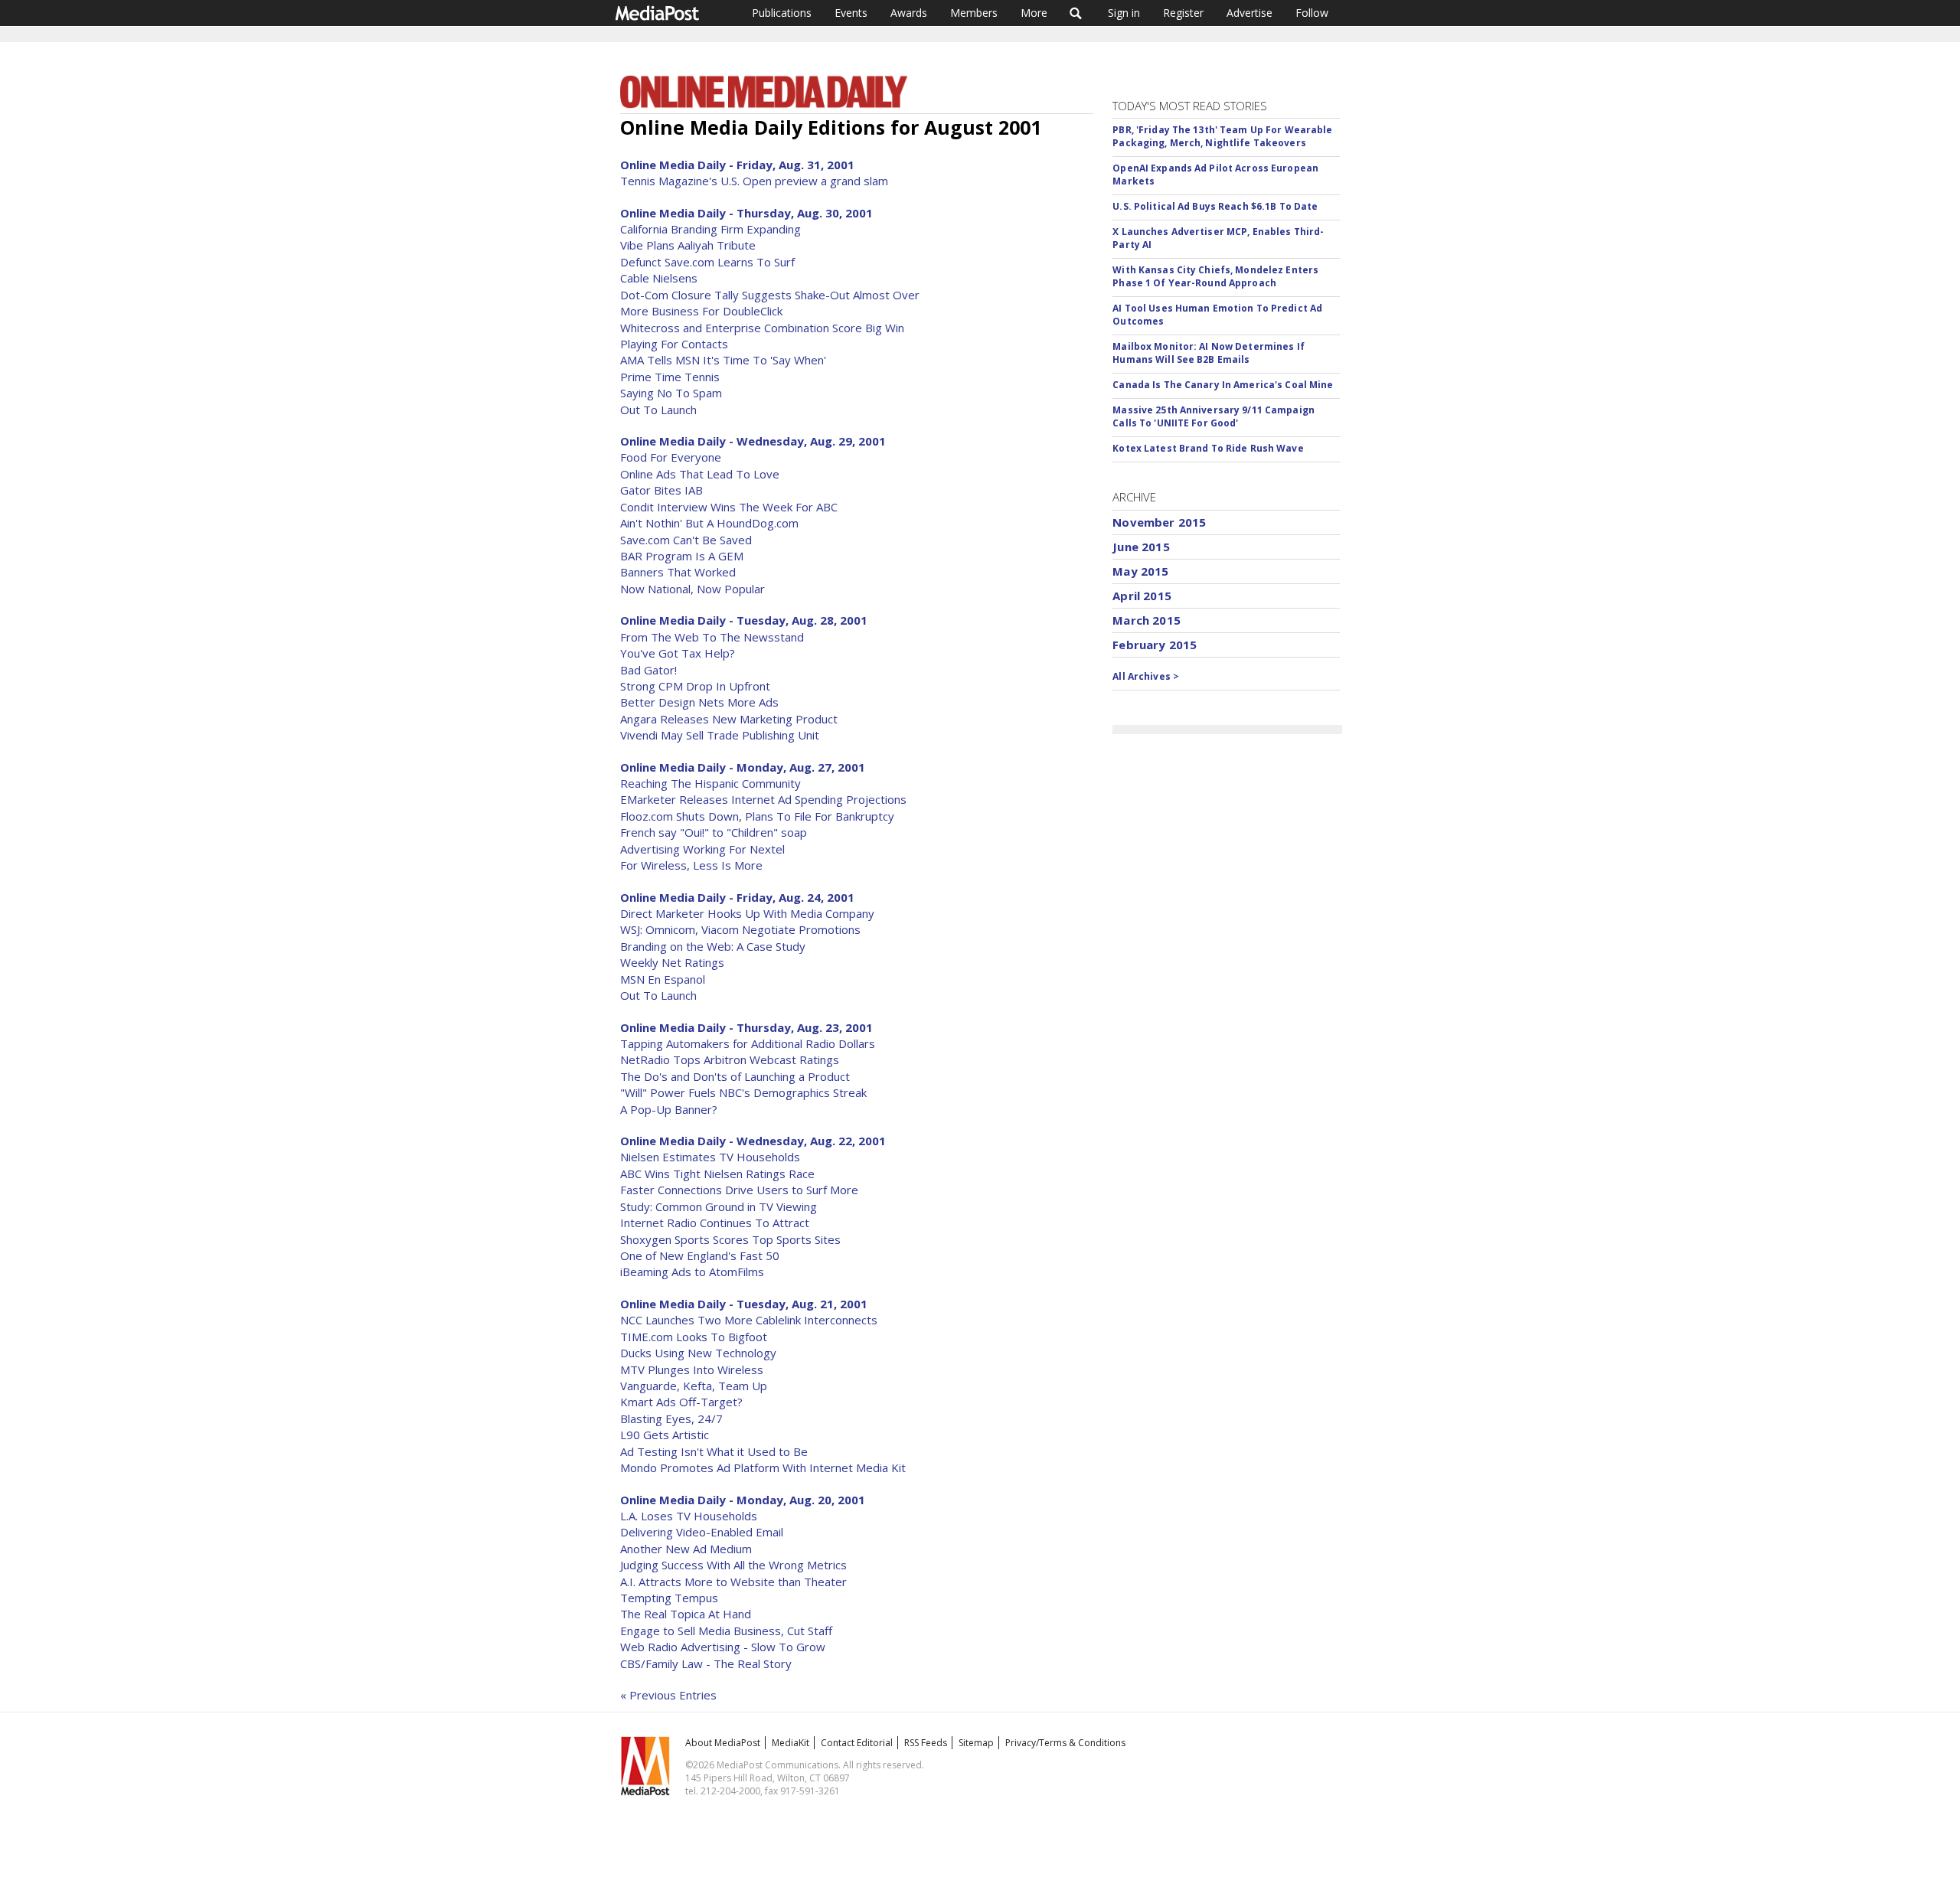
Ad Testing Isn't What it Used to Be (714, 1451)
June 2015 (1141, 547)
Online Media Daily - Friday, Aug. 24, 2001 (737, 897)
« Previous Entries (668, 1695)
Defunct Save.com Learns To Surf (707, 262)
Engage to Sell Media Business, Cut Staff (726, 1631)
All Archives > (1146, 676)
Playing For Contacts (674, 344)
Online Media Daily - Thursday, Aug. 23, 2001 (746, 1027)
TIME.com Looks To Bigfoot (694, 1337)
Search (1076, 13)
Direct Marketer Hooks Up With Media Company (747, 913)
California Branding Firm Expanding (710, 229)
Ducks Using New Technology (698, 1353)
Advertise (1249, 13)
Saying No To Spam (671, 393)
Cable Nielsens (659, 278)
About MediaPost (723, 1743)
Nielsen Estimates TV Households (710, 1157)
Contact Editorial (857, 1743)
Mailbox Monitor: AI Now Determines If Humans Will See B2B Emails (1208, 353)
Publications (782, 13)
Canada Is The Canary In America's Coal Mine (1223, 385)
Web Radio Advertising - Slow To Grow (723, 1647)
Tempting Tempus (669, 1598)
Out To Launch (658, 410)
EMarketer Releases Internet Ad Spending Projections (763, 799)
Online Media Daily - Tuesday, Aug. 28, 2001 (744, 620)
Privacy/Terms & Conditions (1065, 1743)
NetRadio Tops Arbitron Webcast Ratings (730, 1059)
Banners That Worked (678, 572)
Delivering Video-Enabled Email (702, 1532)
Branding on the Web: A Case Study (713, 946)
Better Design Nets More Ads (699, 702)
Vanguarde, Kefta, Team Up (694, 1386)
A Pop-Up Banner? (669, 1109)
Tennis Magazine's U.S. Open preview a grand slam (754, 181)
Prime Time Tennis (670, 377)
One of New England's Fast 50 (700, 1255)
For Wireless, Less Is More (691, 865)
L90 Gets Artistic (665, 1435)
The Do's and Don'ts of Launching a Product (735, 1076)
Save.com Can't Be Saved (686, 540)
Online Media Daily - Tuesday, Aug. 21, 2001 (744, 1304)
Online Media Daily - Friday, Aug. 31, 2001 (737, 165)
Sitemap (976, 1743)
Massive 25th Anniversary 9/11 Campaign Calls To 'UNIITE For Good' (1214, 416)
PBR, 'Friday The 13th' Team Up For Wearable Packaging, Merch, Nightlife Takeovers (1222, 136)
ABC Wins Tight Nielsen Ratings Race (717, 1174)
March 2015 (1147, 620)
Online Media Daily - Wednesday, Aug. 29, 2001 (753, 441)
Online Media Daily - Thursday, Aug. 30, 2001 (746, 213)
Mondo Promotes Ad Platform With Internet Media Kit (763, 1467)
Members (974, 13)
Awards (909, 13)
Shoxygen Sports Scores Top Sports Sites (730, 1239)
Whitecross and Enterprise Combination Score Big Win (762, 328)
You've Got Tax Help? (678, 653)
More (1034, 13)
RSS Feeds (926, 1743)
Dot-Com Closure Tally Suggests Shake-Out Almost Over (770, 295)
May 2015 (1140, 571)
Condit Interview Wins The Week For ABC (729, 507)
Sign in (1124, 13)
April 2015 (1142, 596)
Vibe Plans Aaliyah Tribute (688, 245)
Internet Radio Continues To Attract (715, 1223)
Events (851, 13)
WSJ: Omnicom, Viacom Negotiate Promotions (740, 929)
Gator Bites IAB (661, 490)
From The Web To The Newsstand (712, 637)
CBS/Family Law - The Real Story (706, 1663)
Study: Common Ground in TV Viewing (719, 1206)
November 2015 (1159, 522)
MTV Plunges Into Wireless (692, 1370)
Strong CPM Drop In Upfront (695, 686)
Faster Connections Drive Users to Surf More (739, 1190)
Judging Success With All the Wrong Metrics (733, 1565)
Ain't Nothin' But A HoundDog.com (709, 523)
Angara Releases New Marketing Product (729, 719)
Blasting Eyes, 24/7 (671, 1419)
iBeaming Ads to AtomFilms (692, 1272)
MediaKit (791, 1743)
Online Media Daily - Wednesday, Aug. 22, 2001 (753, 1141)
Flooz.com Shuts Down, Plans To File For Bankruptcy (757, 816)
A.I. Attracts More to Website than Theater (733, 1582)
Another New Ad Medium (686, 1549)
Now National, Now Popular (693, 589)
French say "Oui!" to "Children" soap (714, 832)
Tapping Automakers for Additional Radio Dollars (748, 1043)
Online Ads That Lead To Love (700, 474)
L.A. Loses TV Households (689, 1516)
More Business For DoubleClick (701, 311)
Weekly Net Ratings (672, 962)
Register (1183, 13)
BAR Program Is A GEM (682, 556)
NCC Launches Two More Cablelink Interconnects (749, 1320)
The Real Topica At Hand (686, 1614)
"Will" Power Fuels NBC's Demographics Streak (743, 1092)
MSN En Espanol (663, 979)
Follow (1312, 13)
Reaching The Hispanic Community (710, 783)
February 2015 (1155, 645)
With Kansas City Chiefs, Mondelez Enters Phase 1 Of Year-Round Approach (1215, 276)
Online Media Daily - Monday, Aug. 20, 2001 (743, 1500)
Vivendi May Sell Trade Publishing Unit (720, 735)
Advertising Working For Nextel (702, 849)
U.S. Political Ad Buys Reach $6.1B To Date (1215, 206)
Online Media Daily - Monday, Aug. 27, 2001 (743, 767)
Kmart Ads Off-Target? (681, 1402)
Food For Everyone (671, 457)
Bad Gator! (648, 670)
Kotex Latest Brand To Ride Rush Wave (1208, 448)
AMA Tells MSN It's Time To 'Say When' (723, 360)
